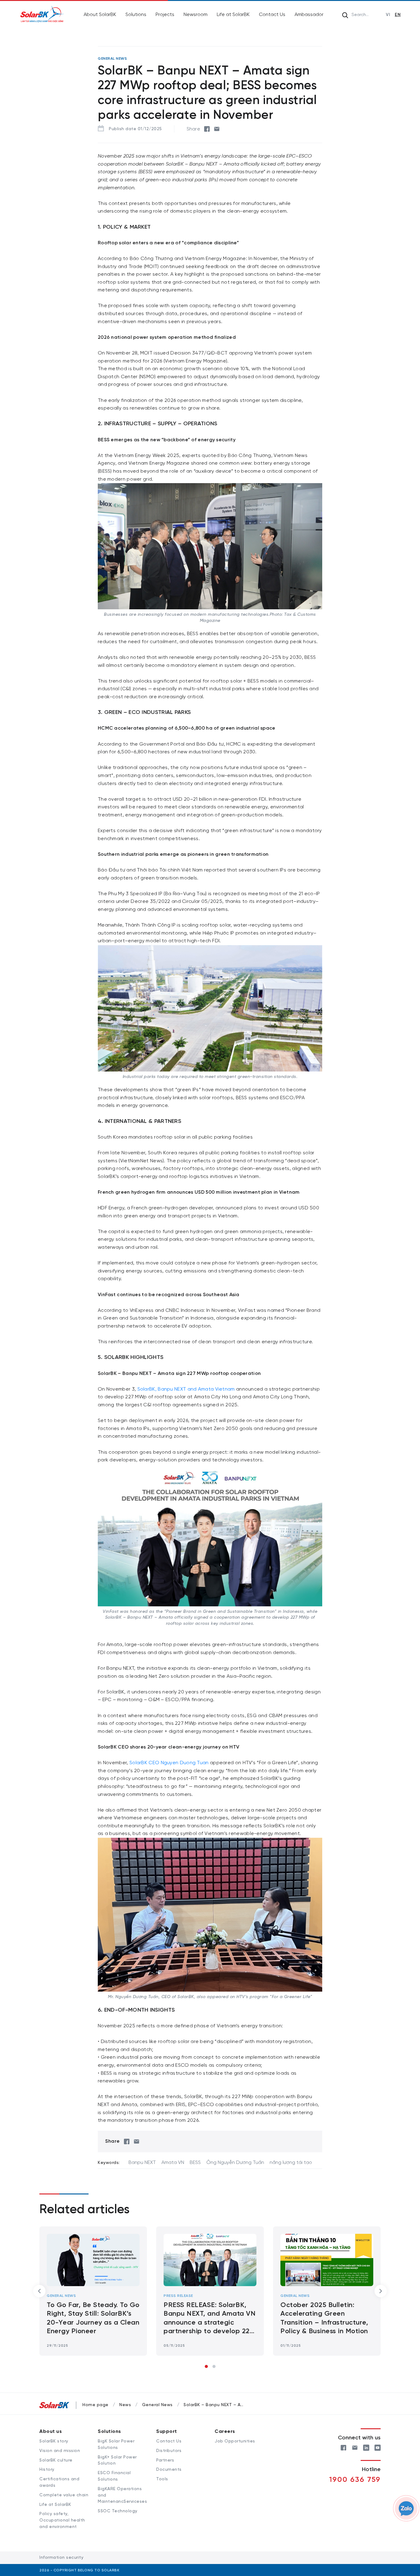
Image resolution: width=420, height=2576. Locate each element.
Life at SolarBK (233, 15)
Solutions (136, 15)
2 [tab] (214, 2366)
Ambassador (309, 15)
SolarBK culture (56, 2460)
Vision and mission (60, 2451)
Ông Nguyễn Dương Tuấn (235, 2163)
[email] (217, 129)
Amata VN (173, 2163)
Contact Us (272, 15)
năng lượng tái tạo (291, 2163)
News (125, 2405)
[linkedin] (366, 2447)
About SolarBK (100, 15)
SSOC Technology (118, 2511)
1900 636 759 (355, 2480)
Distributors (169, 2451)
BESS (195, 2163)
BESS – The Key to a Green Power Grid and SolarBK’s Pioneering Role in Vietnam (325, 2314)
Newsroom (196, 15)
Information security (61, 2558)
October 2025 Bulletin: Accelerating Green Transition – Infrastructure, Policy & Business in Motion (207, 2318)
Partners (165, 2460)
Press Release (61, 2296)
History (47, 2470)
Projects (165, 15)
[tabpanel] (327, 2291)
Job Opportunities (235, 2441)
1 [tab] (206, 2366)
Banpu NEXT (142, 2163)
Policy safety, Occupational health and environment (62, 2520)
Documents (169, 2470)
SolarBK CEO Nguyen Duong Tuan (169, 1763)
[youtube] (378, 2447)
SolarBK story (54, 2441)
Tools (162, 2479)
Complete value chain (64, 2495)
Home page (95, 2405)
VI (388, 15)
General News (178, 2296)
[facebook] (207, 129)
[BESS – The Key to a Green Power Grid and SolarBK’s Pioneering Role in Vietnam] (327, 2260)
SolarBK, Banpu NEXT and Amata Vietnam (185, 1389)
